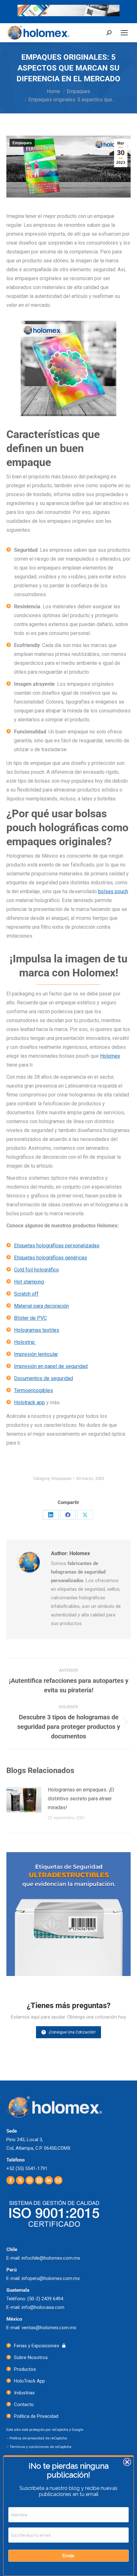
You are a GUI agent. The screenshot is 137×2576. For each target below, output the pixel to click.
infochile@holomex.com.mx (51, 2258)
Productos (25, 2369)
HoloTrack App (29, 2381)
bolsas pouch (113, 891)
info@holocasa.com (43, 2307)
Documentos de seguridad (43, 1378)
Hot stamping (29, 1282)
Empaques (22, 143)
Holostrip (25, 1342)
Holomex (110, 1056)
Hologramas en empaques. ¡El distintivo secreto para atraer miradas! (81, 1799)
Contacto (24, 2404)
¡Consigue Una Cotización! (72, 2032)
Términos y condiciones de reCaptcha (40, 2447)
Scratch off (26, 1294)
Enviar (68, 2556)
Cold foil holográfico (36, 1270)
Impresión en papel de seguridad (51, 1366)
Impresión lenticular (36, 1354)
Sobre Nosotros (31, 2357)
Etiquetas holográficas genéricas (50, 1258)
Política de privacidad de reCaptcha (38, 2438)
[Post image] (24, 1800)
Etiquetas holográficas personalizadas (57, 1246)
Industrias (24, 2393)
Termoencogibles (33, 1390)
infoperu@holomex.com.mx (51, 2278)
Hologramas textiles (37, 1330)
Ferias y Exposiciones (37, 2346)
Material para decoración (41, 1306)
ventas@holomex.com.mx (49, 2328)
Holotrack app (29, 1403)
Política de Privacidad (36, 2416)
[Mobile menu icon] (124, 33)
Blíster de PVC (30, 1318)
